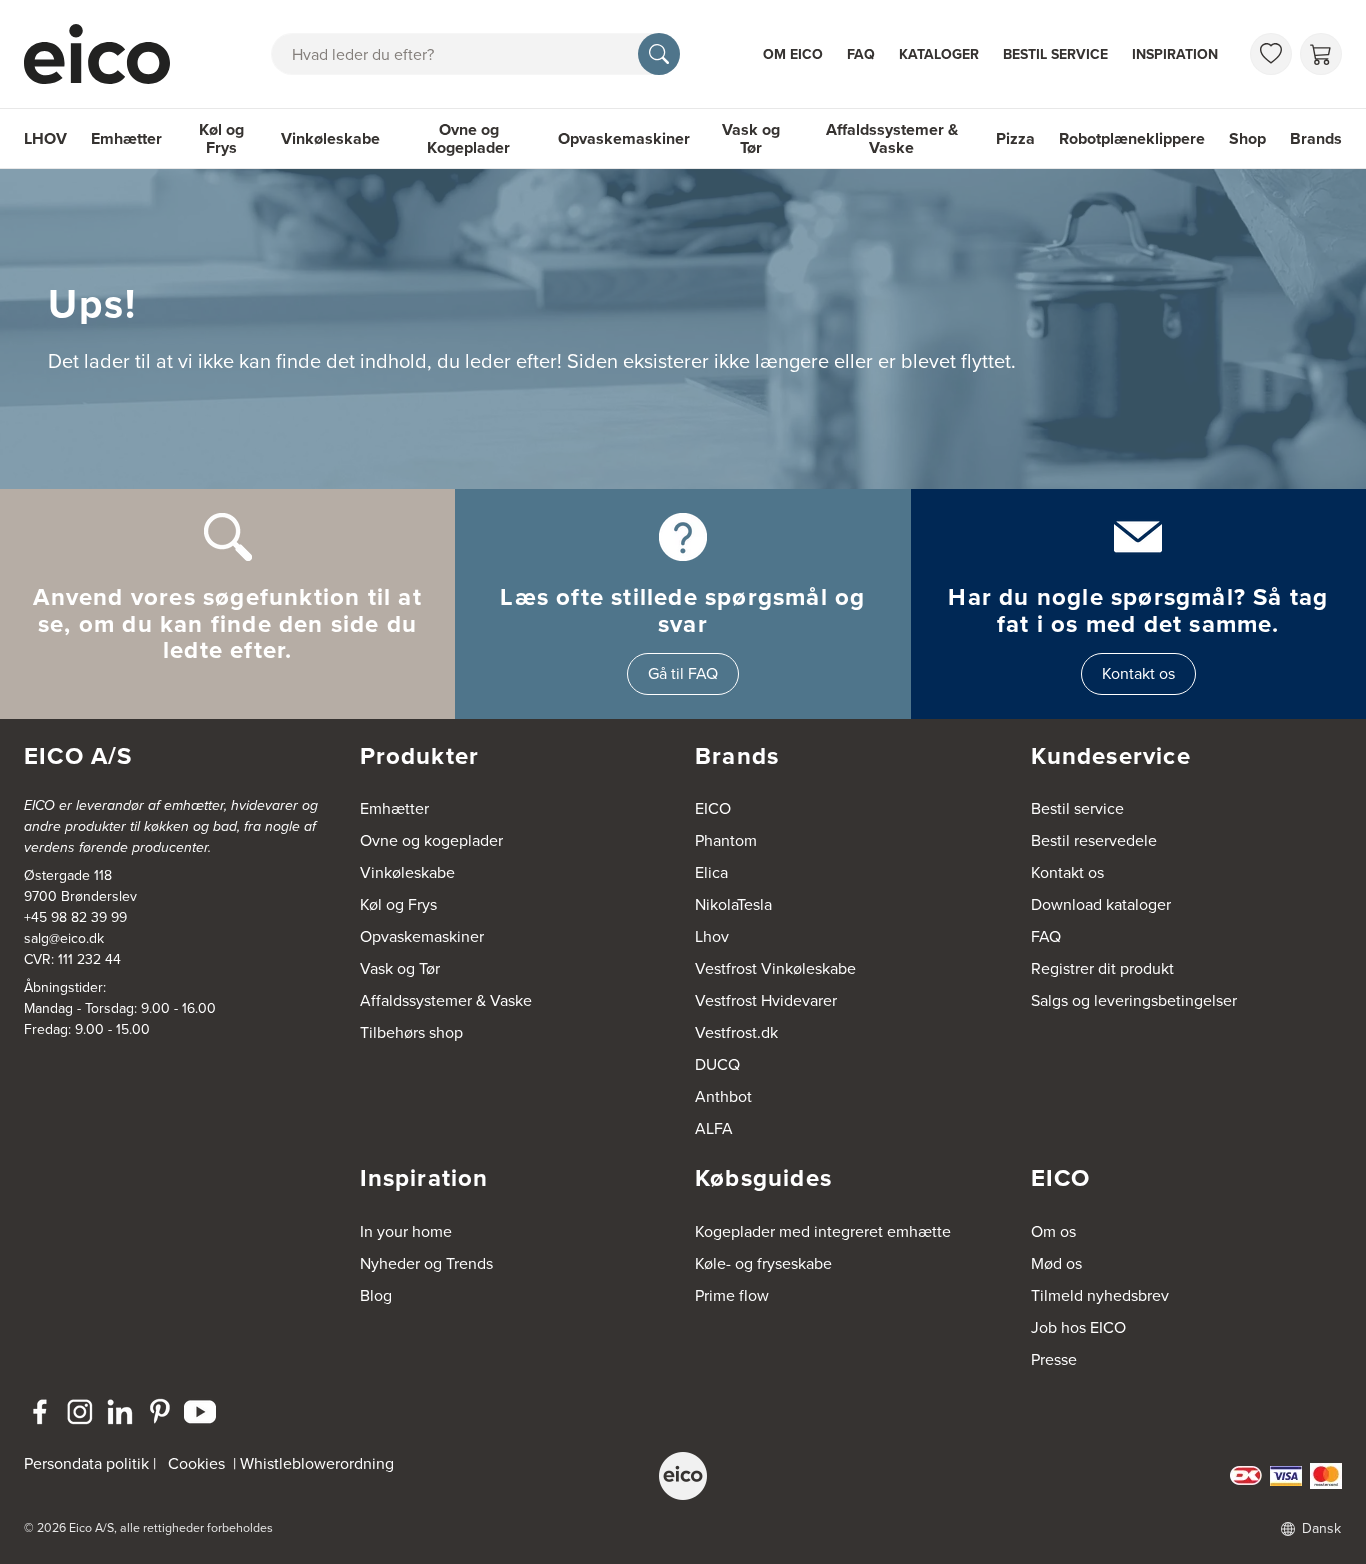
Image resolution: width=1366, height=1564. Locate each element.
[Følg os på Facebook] (40, 1412)
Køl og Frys (221, 138)
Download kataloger (1101, 904)
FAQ (861, 54)
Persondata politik (86, 1463)
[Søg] (659, 54)
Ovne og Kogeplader (468, 138)
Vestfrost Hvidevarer (766, 1000)
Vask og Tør (751, 138)
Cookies (196, 1463)
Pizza (1015, 138)
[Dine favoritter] (1271, 54)
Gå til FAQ (683, 673)
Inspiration (1175, 54)
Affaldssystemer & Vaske (892, 138)
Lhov (712, 936)
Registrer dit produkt (1102, 968)
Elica (711, 872)
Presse (1054, 1359)
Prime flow (732, 1295)
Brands (1316, 138)
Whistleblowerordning (317, 1463)
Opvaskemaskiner (624, 138)
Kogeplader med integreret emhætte (823, 1231)
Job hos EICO (1078, 1327)
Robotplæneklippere (1132, 138)
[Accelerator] (106, 54)
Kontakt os (1138, 673)
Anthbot (723, 1096)
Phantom (726, 840)
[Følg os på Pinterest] (160, 1412)
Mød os (1056, 1263)
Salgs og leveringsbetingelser (1134, 1000)
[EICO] (683, 1476)
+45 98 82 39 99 (75, 917)
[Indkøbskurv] (1321, 54)
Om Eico (793, 54)
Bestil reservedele (1094, 840)
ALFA (714, 1128)
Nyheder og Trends (426, 1263)
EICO (713, 808)
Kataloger (939, 54)
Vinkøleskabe (330, 138)
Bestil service (1055, 54)
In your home (406, 1231)
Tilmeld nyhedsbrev (1100, 1295)
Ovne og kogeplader (431, 840)
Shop (1247, 138)
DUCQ (717, 1064)
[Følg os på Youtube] (200, 1412)
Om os (1053, 1231)
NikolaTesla (733, 904)
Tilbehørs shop (411, 1032)
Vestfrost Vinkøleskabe (775, 968)
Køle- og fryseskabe (763, 1263)
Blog (376, 1295)
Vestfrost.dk (736, 1032)
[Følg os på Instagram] (80, 1412)
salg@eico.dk (64, 938)
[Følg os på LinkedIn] (120, 1412)
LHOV (45, 138)
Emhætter (126, 138)
